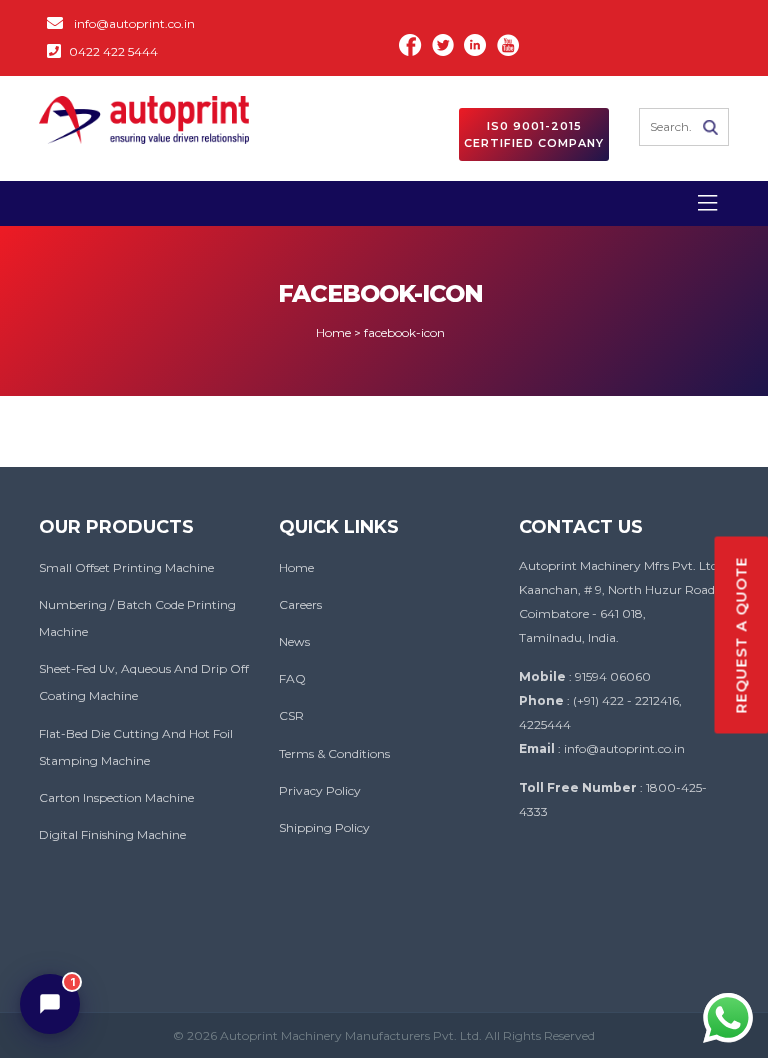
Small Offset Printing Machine (126, 567)
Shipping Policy (324, 827)
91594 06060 (613, 676)
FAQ (292, 678)
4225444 (545, 724)
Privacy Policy (320, 790)
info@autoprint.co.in (134, 23)
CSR (291, 715)
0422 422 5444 (113, 51)
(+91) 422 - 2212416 (626, 700)
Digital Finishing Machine (112, 834)
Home (296, 567)
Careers (300, 604)
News (294, 641)
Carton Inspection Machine (116, 797)
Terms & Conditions (334, 753)
